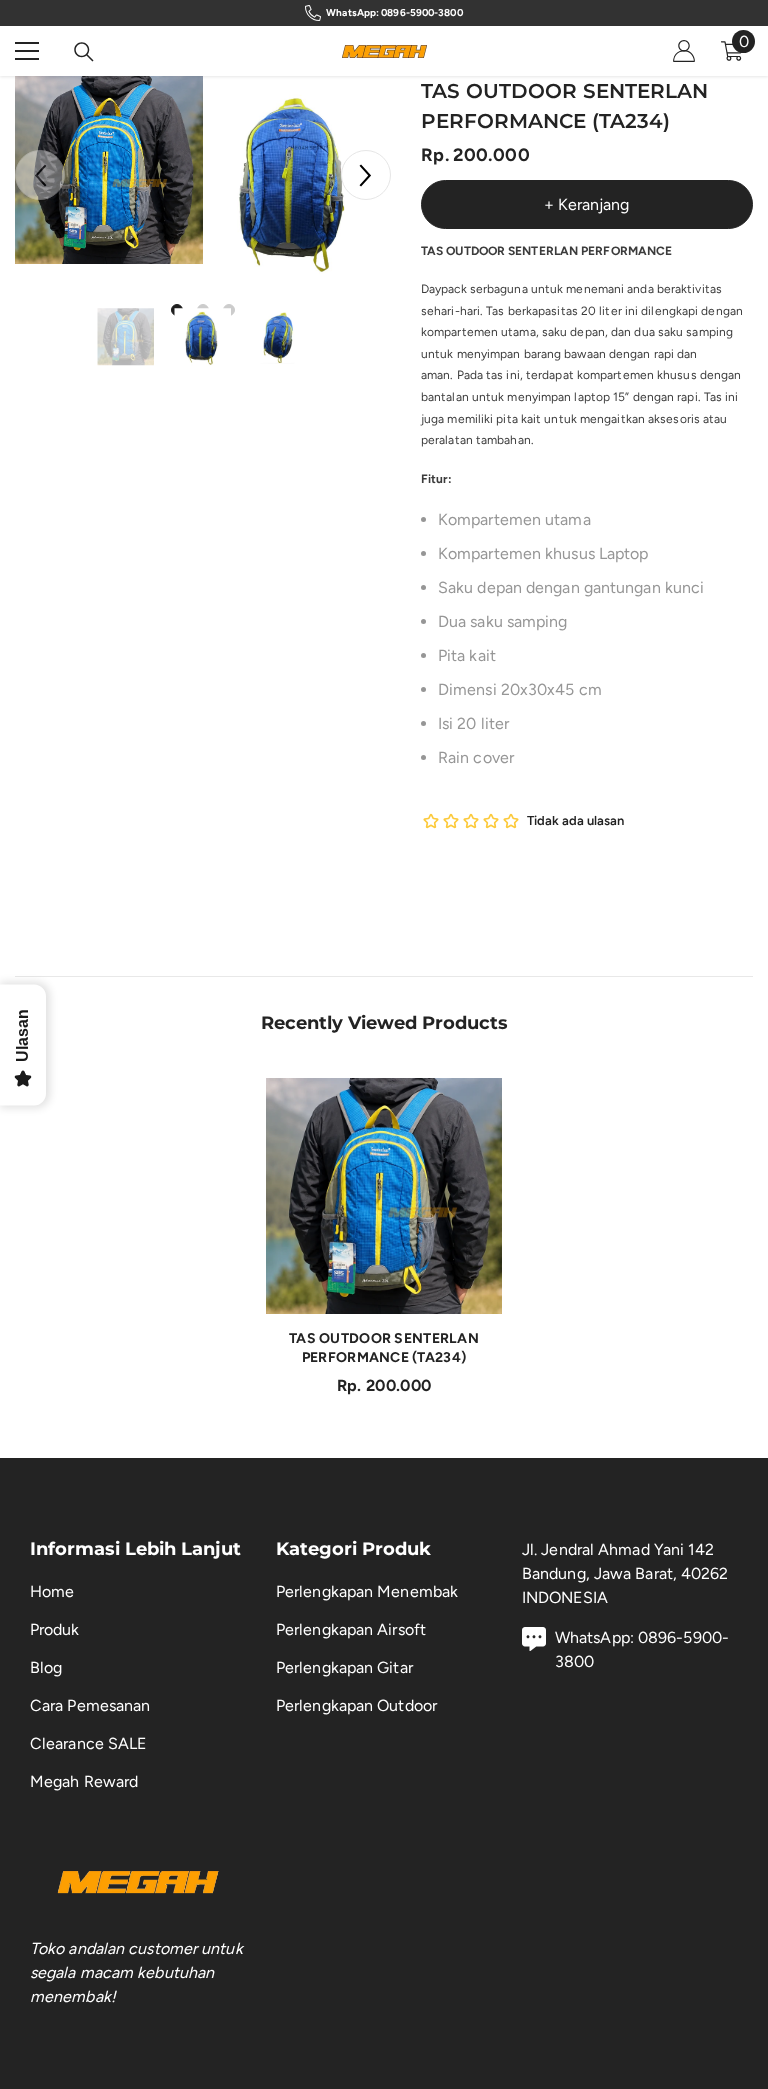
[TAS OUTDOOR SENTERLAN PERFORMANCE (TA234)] (384, 1196)
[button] (366, 175)
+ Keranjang (586, 204)
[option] (109, 170)
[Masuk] (684, 51)
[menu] (27, 51)
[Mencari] (84, 52)
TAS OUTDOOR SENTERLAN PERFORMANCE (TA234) (384, 1348)
